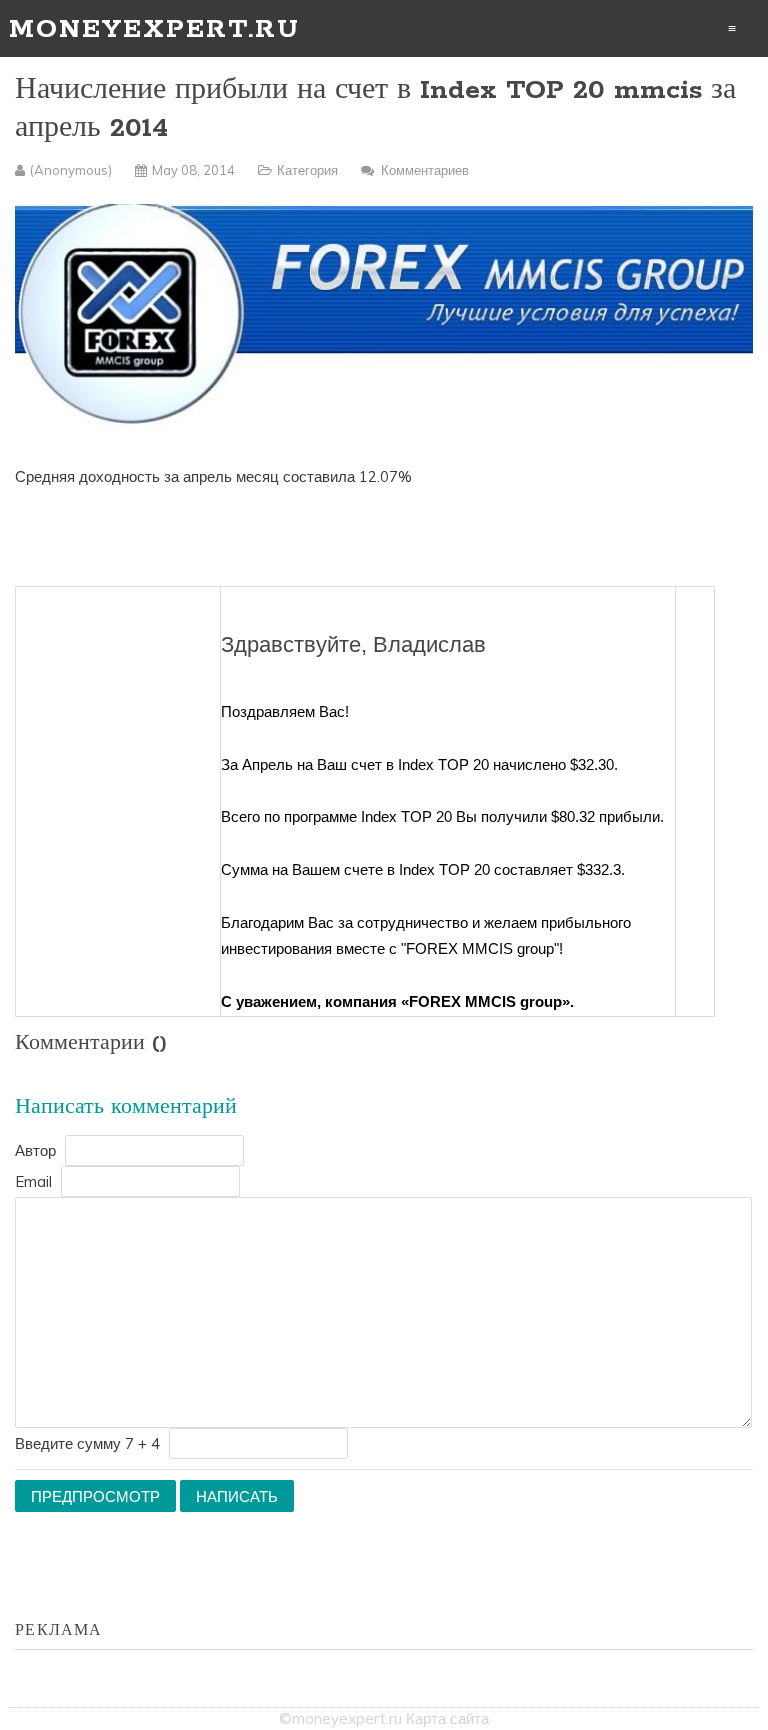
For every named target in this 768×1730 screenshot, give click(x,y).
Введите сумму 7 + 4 (87, 1443)
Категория (307, 170)
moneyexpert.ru (154, 29)
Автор (35, 1150)
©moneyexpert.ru (340, 1718)
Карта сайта (447, 1718)
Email (33, 1181)
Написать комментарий (126, 1107)
